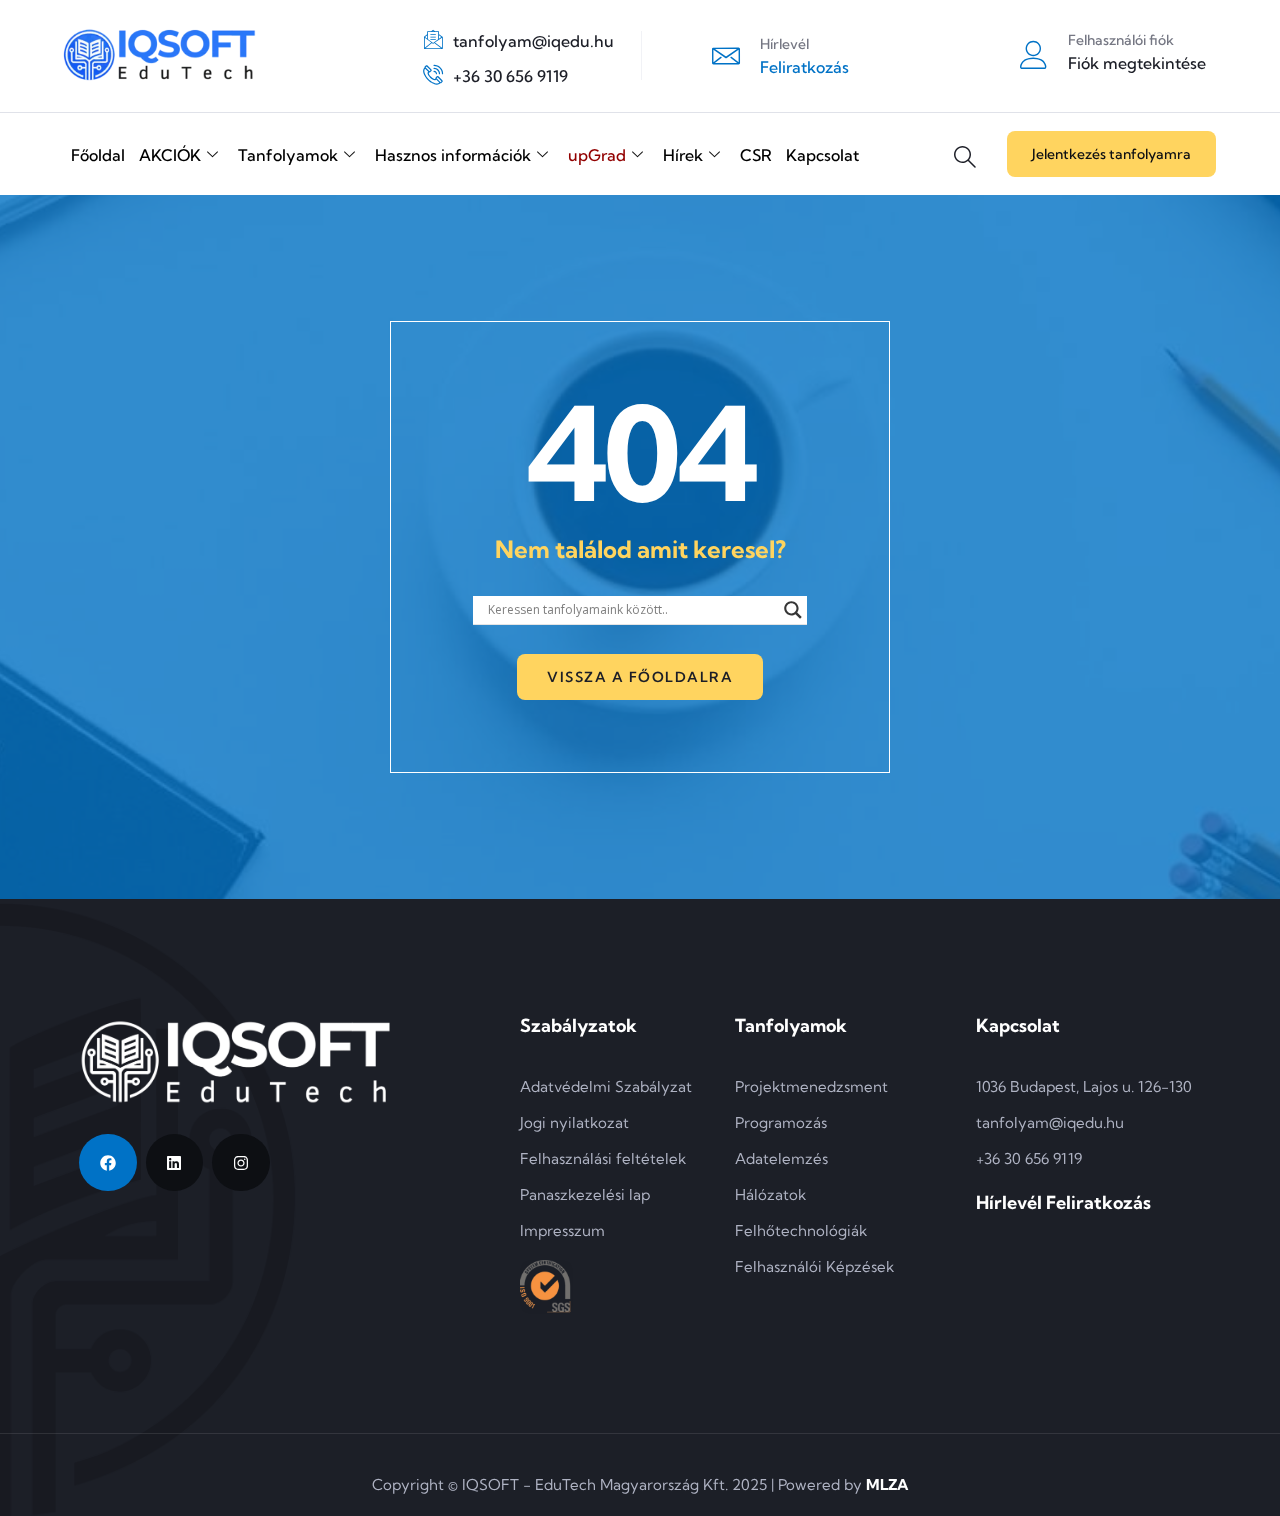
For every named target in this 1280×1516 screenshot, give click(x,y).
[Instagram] (241, 1163)
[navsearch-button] (965, 142)
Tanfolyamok (288, 155)
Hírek (683, 155)
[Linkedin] (175, 1163)
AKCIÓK (170, 155)
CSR (756, 155)
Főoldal (98, 155)
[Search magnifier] (793, 610)
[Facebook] (108, 1163)
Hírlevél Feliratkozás (1063, 1202)
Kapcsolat (822, 155)
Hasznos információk (453, 155)
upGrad (597, 155)
